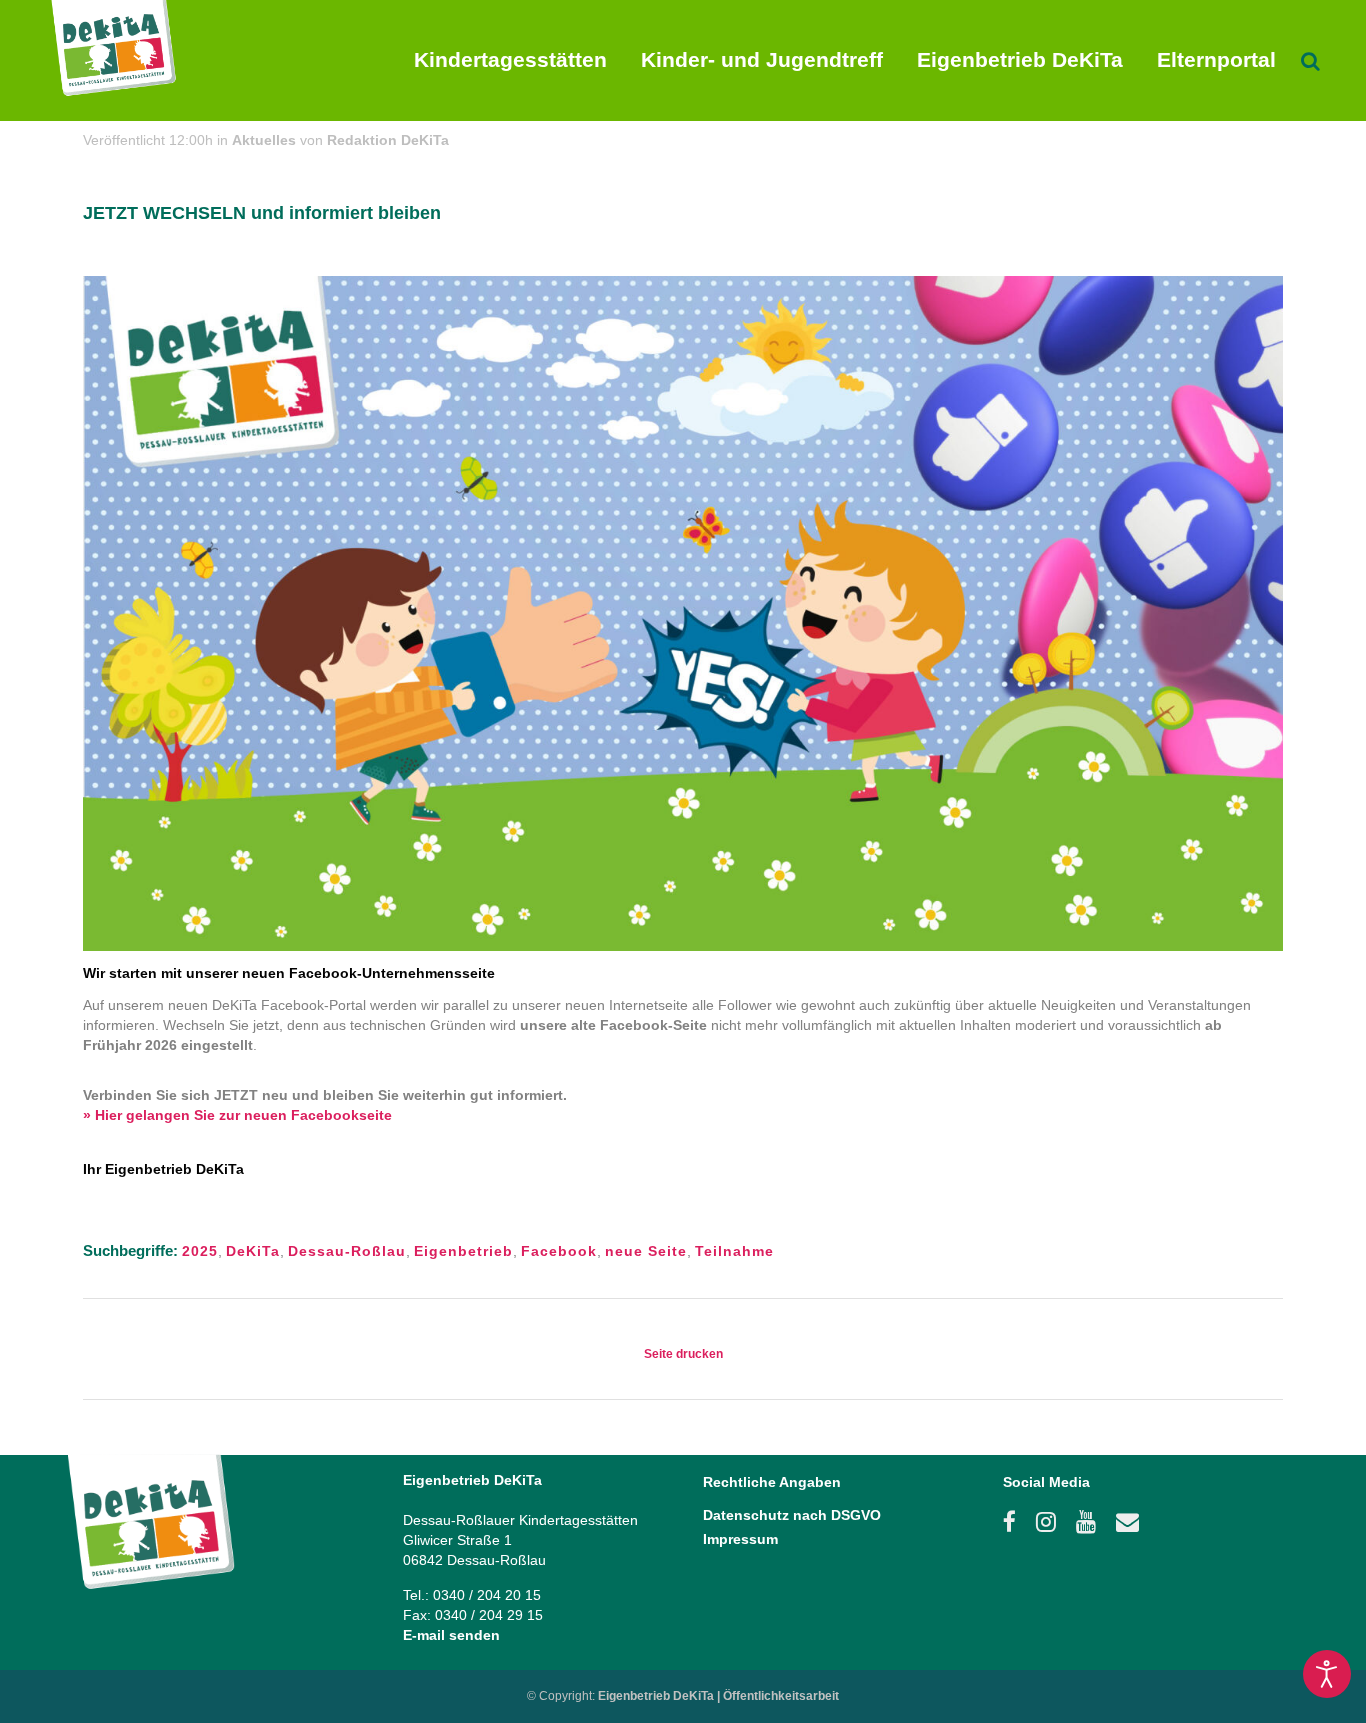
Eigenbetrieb (463, 1251)
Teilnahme (734, 1251)
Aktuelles (264, 140)
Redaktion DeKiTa (388, 140)
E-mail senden (451, 1635)
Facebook (559, 1251)
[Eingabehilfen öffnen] (1327, 1674)
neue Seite (646, 1251)
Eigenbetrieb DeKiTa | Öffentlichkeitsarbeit (718, 1696)
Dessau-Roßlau (347, 1251)
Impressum (740, 1539)
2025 (200, 1251)
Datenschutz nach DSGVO (792, 1515)
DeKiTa (253, 1251)
